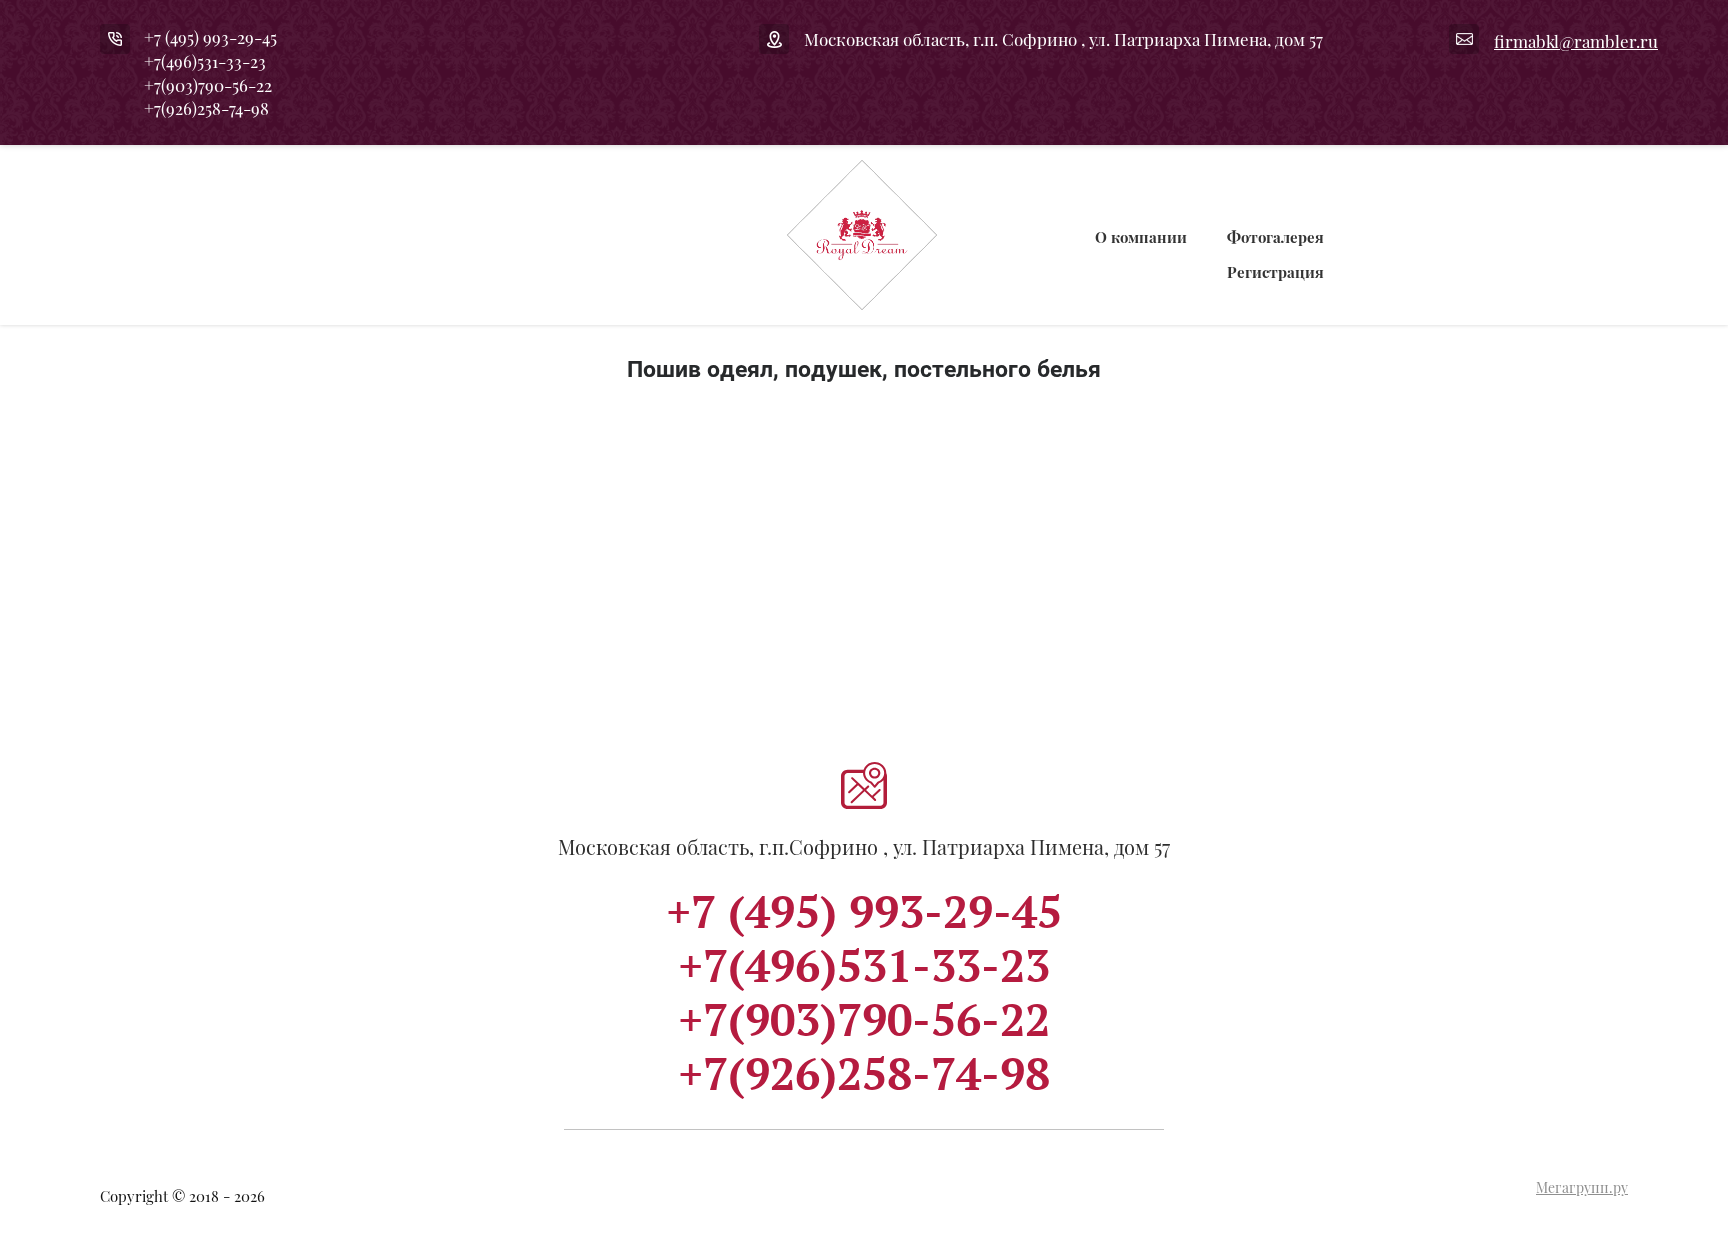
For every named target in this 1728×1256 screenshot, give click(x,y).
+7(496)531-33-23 (205, 61)
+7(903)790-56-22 (208, 85)
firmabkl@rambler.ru (1576, 41)
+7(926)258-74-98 (206, 108)
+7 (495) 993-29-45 (210, 37)
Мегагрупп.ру (1582, 1187)
